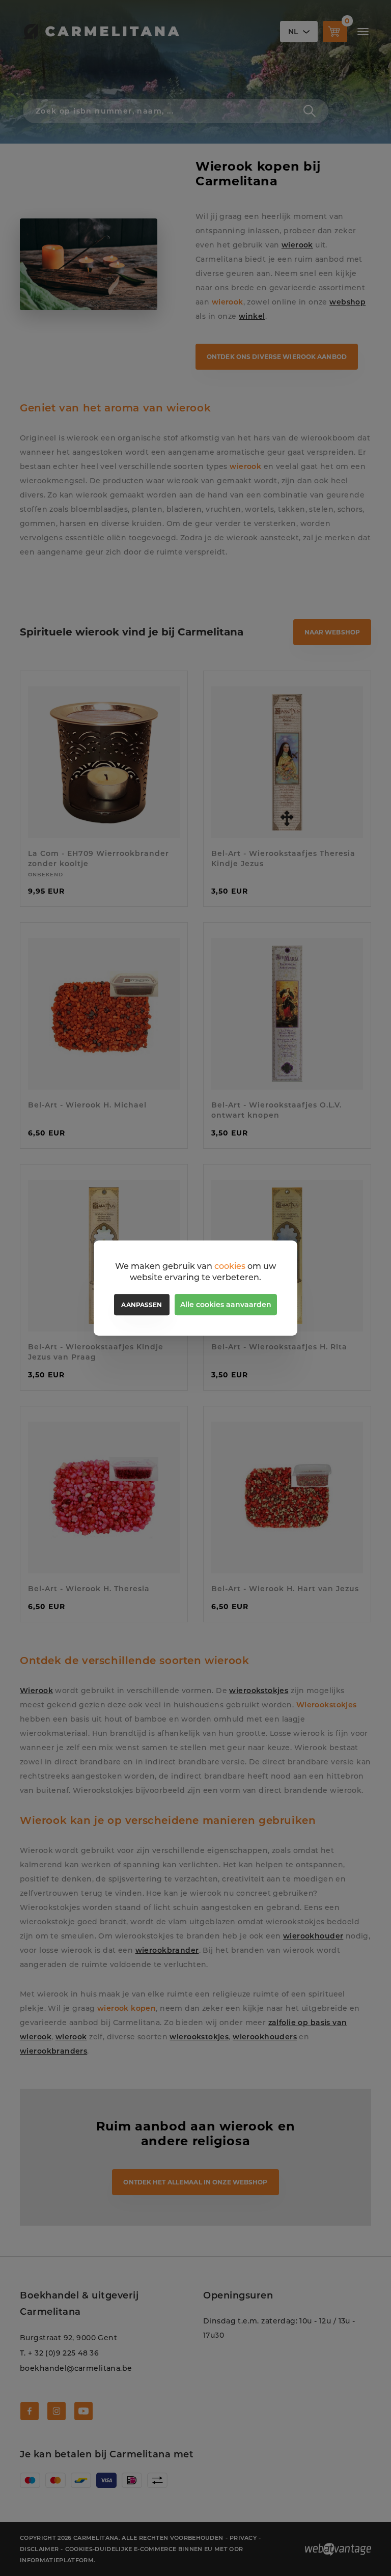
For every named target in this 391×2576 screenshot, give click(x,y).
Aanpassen (142, 1305)
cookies (230, 1266)
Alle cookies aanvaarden (226, 1305)
